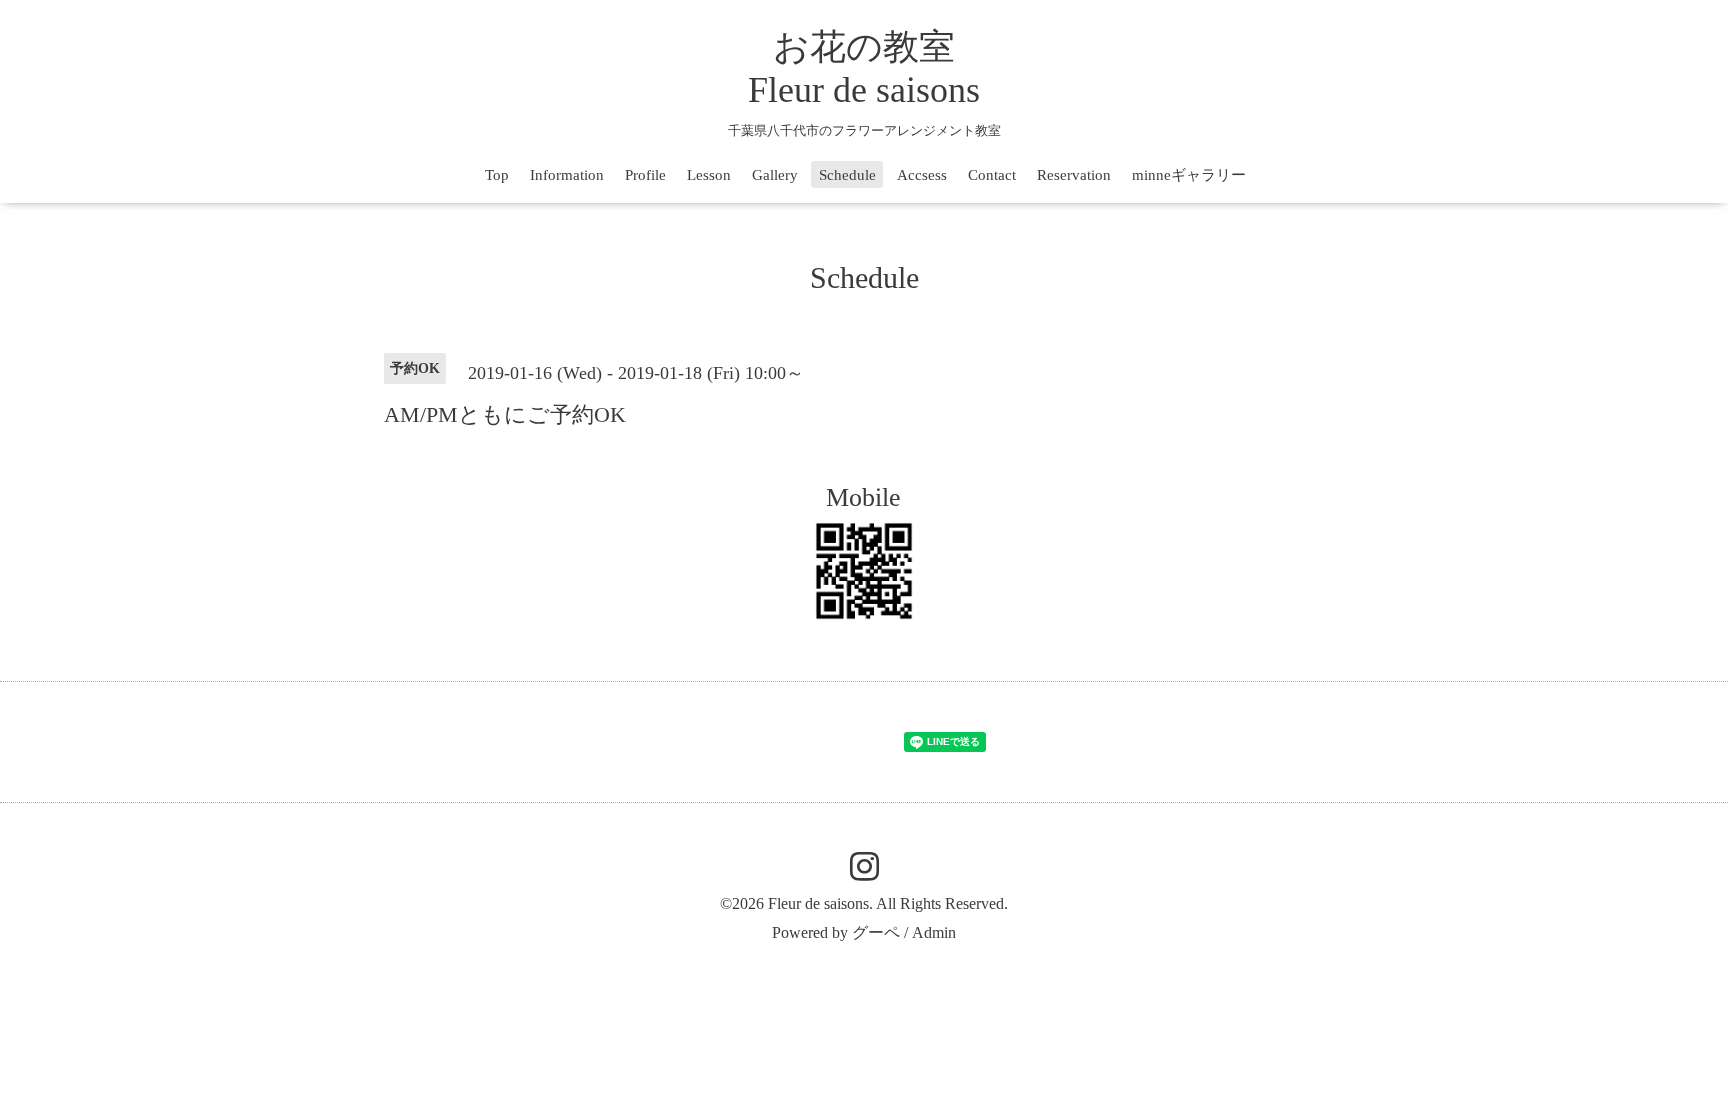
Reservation (1074, 175)
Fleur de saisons (818, 903)
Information (567, 175)
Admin (934, 932)
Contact (992, 175)
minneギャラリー (1189, 175)
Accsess (922, 175)
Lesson (709, 175)
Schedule (847, 175)
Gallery (775, 175)
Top (497, 175)
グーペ (876, 932)
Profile (645, 175)
